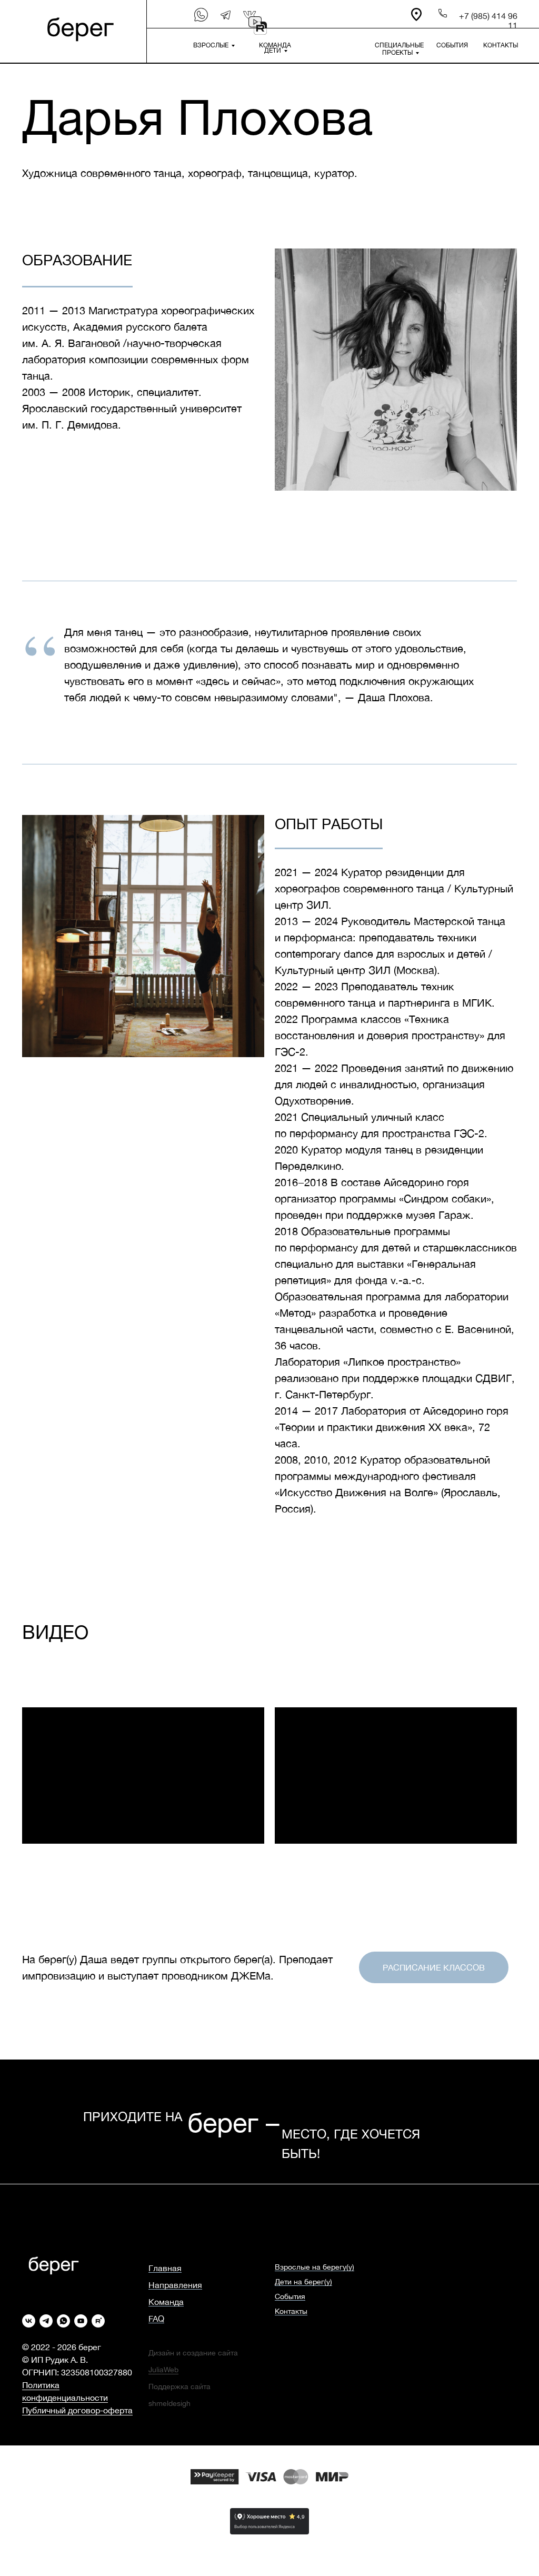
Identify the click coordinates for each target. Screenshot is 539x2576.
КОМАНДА (275, 45)
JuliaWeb (163, 2370)
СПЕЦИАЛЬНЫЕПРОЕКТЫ (399, 49)
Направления (175, 2285)
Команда (166, 2302)
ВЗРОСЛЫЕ (211, 45)
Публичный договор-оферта (77, 2410)
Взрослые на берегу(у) (315, 2267)
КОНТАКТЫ (501, 45)
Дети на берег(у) (303, 2282)
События (290, 2296)
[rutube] (98, 2321)
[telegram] (46, 2321)
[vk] (29, 2321)
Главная (165, 2268)
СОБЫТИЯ (452, 45)
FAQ (156, 2319)
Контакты (291, 2311)
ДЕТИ (273, 51)
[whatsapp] (63, 2321)
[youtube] (81, 2321)
